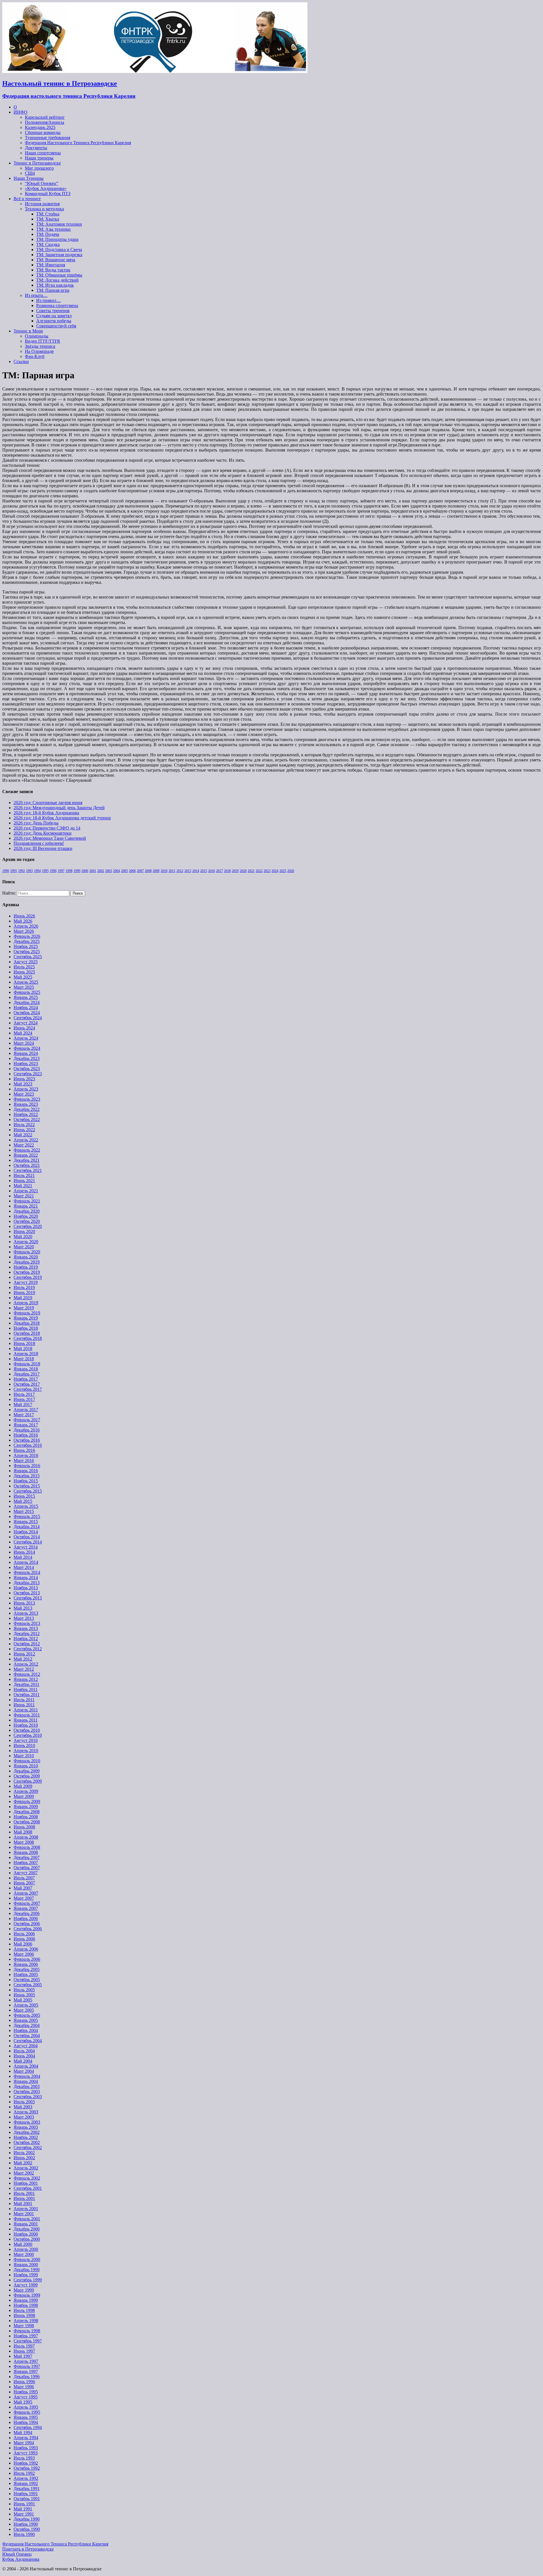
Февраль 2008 (27, 1847)
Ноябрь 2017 (26, 1379)
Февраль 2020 (27, 1252)
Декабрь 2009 (27, 1771)
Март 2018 (24, 1359)
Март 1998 (24, 2326)
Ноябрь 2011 (26, 1689)
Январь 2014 (26, 1578)
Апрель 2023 (26, 1089)
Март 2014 (24, 1567)
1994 (37, 871)
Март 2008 (24, 1842)
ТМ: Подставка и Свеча (59, 250)
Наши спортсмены (43, 153)
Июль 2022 (24, 1125)
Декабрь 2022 (27, 1109)
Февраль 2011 (27, 1715)
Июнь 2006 (24, 1939)
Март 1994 (24, 2443)
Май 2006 (23, 1944)
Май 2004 (23, 2061)
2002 (101, 871)
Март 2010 (24, 1756)
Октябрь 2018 (27, 1333)
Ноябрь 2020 (26, 1216)
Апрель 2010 (26, 1751)
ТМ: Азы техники (53, 229)
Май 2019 (23, 1298)
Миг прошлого (39, 168)
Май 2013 (23, 1608)
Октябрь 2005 (27, 1980)
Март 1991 (24, 2514)
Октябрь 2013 (27, 1593)
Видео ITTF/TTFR (43, 341)
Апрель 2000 (26, 2249)
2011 (172, 871)
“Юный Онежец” (42, 183)
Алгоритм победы (54, 321)
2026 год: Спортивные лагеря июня (48, 803)
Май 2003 (23, 2107)
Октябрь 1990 (27, 2529)
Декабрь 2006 (27, 1913)
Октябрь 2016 (27, 1440)
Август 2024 (26, 1023)
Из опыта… (36, 295)
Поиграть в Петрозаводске (28, 2549)
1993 (29, 871)
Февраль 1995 (27, 2412)
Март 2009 (24, 1796)
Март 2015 (24, 1511)
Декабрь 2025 (27, 941)
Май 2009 (23, 1786)
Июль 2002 (24, 2153)
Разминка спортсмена (57, 305)
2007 (140, 871)
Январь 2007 (26, 1908)
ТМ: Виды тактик (53, 270)
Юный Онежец (17, 2554)
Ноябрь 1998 (26, 2305)
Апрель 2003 (26, 2112)
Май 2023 (23, 1084)
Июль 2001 (24, 2193)
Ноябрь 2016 (26, 1435)
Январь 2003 (26, 2127)
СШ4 (30, 173)
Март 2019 (24, 1308)
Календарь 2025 (40, 127)
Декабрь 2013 (27, 1583)
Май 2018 (23, 1349)
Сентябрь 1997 (28, 2341)
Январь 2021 (26, 1206)
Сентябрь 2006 (28, 1929)
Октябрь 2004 (27, 2036)
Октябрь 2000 (27, 2239)
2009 (156, 871)
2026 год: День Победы (36, 823)
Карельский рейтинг (45, 117)
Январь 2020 (26, 1257)
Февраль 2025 (27, 992)
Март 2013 (24, 1618)
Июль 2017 (24, 1394)
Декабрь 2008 (27, 1812)
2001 (93, 871)
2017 (219, 871)
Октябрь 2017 (27, 1384)
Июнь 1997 (24, 2351)
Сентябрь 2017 (28, 1389)
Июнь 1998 (24, 2315)
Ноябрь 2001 (26, 2183)
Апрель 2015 (26, 1506)
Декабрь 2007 (27, 1857)
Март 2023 (24, 1094)
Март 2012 (24, 1669)
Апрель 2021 (26, 1191)
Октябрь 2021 (27, 1165)
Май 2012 (23, 1659)
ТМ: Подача (48, 234)
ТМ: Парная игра (53, 290)
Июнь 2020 (24, 1231)
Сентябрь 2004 (28, 2041)
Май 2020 (23, 1237)
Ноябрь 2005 (26, 1974)
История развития (42, 204)
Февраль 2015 (27, 1516)
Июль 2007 (24, 1878)
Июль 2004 (24, 2051)
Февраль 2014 (27, 1572)
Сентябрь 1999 (28, 2280)
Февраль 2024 (27, 1048)
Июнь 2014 (24, 1552)
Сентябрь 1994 (28, 2427)
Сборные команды (43, 132)
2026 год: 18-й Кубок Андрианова (46, 813)
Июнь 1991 (24, 2504)
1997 (61, 871)
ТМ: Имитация (51, 265)
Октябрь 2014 (27, 1537)
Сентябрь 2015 (28, 1491)
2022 (259, 871)
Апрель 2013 (26, 1613)
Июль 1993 (24, 2458)
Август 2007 (26, 1873)
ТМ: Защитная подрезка (59, 255)
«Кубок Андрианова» (46, 188)
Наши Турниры (29, 178)
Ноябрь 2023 (26, 1064)
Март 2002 (24, 2173)
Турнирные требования (48, 138)
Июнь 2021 (24, 1181)
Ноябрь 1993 (26, 2448)
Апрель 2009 (26, 1791)
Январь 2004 (26, 2081)
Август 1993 (26, 2453)
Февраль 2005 (27, 2015)
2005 (124, 871)
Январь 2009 (26, 1807)
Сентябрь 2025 (28, 957)
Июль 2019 (24, 1287)
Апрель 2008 (26, 1837)
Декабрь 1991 (27, 2488)
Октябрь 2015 (27, 1486)
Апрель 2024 (26, 1038)
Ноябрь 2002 (26, 2137)
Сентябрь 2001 (28, 2188)
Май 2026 (23, 921)
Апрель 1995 (26, 2407)
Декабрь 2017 (27, 1374)
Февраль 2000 (27, 2259)
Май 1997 (23, 2356)
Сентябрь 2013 (28, 1598)
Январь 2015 (26, 1522)
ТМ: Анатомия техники (59, 224)
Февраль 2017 (27, 1420)
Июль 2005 (24, 1990)
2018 (227, 871)
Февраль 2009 (27, 1801)
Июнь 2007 (24, 1883)
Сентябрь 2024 (28, 1018)
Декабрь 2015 (27, 1476)
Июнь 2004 (24, 2056)
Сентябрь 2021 (28, 1170)
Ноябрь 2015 (26, 1481)
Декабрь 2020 (27, 1211)
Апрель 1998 (26, 2321)
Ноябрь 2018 (26, 1328)
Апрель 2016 (26, 1455)
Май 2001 (23, 2203)
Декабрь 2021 (27, 1160)
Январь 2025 (26, 997)
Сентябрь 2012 (28, 1649)
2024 (275, 871)
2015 (204, 871)
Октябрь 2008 (27, 1822)
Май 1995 (23, 2402)
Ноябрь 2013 (26, 1588)
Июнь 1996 (24, 2382)
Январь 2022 (26, 1155)
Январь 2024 (26, 1053)
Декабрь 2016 (27, 1430)
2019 (235, 871)
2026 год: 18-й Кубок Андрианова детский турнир (62, 818)
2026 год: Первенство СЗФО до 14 (47, 828)
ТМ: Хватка (48, 219)
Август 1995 (26, 2397)
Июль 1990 (24, 2534)
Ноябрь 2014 (26, 1532)
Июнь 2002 (24, 2158)
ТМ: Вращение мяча (56, 260)
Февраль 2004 (27, 2076)
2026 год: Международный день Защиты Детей (59, 808)
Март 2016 (24, 1460)
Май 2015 (23, 1501)
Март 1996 (24, 2387)
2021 (251, 871)
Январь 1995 (26, 2417)
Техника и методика (44, 209)
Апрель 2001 (26, 2209)
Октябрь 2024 (27, 1013)
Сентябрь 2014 (28, 1542)
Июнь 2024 (24, 1028)
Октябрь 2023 (27, 1069)
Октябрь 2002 (27, 2142)
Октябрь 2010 (27, 1730)
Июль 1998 (24, 2310)
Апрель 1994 (26, 2438)
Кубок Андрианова (21, 2559)
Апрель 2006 (26, 1949)
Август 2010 (26, 1740)
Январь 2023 (26, 1104)
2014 (196, 871)
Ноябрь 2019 (26, 1267)
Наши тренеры (39, 158)
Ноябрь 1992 (26, 2463)
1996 (53, 871)
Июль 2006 (24, 1934)
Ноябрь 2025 (26, 946)
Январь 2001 (26, 2224)
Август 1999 (26, 2285)
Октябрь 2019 (27, 1272)
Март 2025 (24, 987)
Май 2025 (23, 977)
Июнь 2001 (24, 2198)
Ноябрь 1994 (26, 2422)
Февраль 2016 (27, 1466)
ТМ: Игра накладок (55, 285)
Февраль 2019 (27, 1313)
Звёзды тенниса (40, 346)
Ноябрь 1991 (26, 2494)
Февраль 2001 (27, 2219)
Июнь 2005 (24, 1995)
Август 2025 (26, 962)
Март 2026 (24, 931)
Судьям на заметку (54, 316)
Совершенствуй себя (56, 326)
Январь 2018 (26, 1369)
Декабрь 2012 (27, 1634)
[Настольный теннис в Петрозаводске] (155, 71)
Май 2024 (23, 1033)
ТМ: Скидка (48, 244)
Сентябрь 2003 (28, 2097)
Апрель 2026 (26, 926)
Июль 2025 (24, 967)
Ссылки (21, 361)
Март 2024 (24, 1043)
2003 (109, 871)
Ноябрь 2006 (26, 1918)
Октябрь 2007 (27, 1868)
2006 (132, 871)
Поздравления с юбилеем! (39, 843)
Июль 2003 (24, 2102)
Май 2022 (23, 1135)
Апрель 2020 (26, 1242)
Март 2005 (24, 2010)
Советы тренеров (53, 311)
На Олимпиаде (39, 351)
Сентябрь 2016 (28, 1445)
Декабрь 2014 (27, 1527)
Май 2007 (23, 1888)
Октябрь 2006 (27, 1924)
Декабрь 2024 (27, 1002)
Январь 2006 (26, 1964)
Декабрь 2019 (27, 1262)
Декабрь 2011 (26, 1684)
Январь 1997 (26, 2371)
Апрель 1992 (26, 2478)
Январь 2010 (26, 1766)
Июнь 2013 (24, 1603)
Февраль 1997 (27, 2366)
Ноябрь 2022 (26, 1114)
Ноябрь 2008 (26, 1817)
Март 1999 (24, 2290)
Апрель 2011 (26, 1710)
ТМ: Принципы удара (57, 239)
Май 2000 (23, 2244)
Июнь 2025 (24, 972)
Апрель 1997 (26, 2361)
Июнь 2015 (24, 1496)
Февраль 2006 (27, 1959)
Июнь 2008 (24, 1827)
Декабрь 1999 (27, 2270)
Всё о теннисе (27, 199)
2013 (188, 871)
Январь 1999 (26, 2300)
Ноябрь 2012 (26, 1639)
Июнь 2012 (24, 1654)
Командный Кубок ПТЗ (48, 194)
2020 (243, 871)
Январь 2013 (26, 1628)
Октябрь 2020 (27, 1221)
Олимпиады (37, 336)
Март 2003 (24, 2117)
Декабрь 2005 (27, 1969)
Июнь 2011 (24, 1705)
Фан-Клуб (35, 356)
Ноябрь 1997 (26, 2336)
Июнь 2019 (24, 1293)
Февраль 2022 (27, 1150)
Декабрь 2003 (27, 2086)
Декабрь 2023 (27, 1058)
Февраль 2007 (27, 1903)
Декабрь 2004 (27, 2025)
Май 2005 (23, 2000)
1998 (69, 871)
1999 (77, 871)
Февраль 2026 (27, 936)
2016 (212, 871)
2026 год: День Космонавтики (43, 833)
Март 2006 (24, 1954)
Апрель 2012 (26, 1664)
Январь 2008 (26, 1852)
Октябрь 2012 (27, 1644)
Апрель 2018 (26, 1354)
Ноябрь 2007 (26, 1863)
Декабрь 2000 (27, 2229)
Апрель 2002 (26, 2168)
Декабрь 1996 (27, 2377)
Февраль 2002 (27, 2178)
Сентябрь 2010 (28, 1735)
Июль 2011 (24, 1700)
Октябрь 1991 (27, 2499)
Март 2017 (24, 1415)
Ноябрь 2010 (26, 1725)
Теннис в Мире (28, 331)
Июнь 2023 (24, 1079)
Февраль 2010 (27, 1761)
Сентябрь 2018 (28, 1338)
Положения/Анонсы (45, 122)
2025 (283, 871)
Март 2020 (24, 1247)
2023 (267, 871)
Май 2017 (23, 1404)
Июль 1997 (24, 2346)
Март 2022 (24, 1145)
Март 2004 (24, 2071)
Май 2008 (23, 1832)
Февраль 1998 (27, 2331)
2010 (164, 871)
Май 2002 (23, 2163)
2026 (291, 871)
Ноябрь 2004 (26, 2030)
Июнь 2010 (24, 1745)
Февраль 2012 (27, 1674)
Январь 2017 (26, 1425)
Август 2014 (26, 1547)
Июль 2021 (24, 1175)
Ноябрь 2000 (26, 2234)
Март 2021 (24, 1196)
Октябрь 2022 (27, 1119)
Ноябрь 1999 (26, 2275)
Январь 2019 (26, 1318)
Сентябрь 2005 (28, 1985)
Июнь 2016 (24, 1450)
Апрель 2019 (26, 1303)
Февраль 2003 (27, 2122)
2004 (117, 871)
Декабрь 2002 (27, 2132)
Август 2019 (26, 1282)
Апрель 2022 (26, 1140)
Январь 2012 (26, 1679)
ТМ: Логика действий (57, 280)
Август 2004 (26, 2046)
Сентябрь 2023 (28, 1074)
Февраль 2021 (27, 1201)
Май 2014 (23, 1557)
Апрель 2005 (26, 2005)
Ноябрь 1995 (26, 2392)
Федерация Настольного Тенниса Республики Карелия (78, 143)
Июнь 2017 (24, 1399)
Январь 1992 (26, 2483)
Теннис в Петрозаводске (37, 163)
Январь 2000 (26, 2265)
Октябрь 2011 (27, 1695)
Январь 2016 (26, 1471)
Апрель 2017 (26, 1410)
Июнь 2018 (24, 1343)
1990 (6, 871)
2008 (148, 871)
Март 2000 (24, 2254)
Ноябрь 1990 (26, 2524)
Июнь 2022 (24, 1130)
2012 (180, 871)
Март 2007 (24, 1898)
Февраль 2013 (27, 1623)
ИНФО (21, 112)
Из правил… (49, 300)
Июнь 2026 (24, 916)
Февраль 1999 (27, 2295)
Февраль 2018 (27, 1364)
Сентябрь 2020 (28, 1226)
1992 (21, 871)
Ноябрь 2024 (26, 1008)
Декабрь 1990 (27, 2519)
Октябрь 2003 (27, 2092)
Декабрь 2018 (27, 1323)
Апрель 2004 (26, 2066)
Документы (36, 148)
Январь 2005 (26, 2020)
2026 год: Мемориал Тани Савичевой (50, 838)
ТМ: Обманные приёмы (59, 275)
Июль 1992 (24, 2473)
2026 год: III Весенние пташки (43, 848)
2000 (85, 871)
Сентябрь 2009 (28, 1781)
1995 (45, 871)
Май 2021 (23, 1186)
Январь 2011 (26, 1720)
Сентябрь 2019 (28, 1277)
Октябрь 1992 (27, 2468)
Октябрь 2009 (27, 1776)
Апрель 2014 (26, 1562)
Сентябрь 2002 (28, 2148)
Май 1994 (23, 2433)
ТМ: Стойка (48, 214)
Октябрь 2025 (27, 952)
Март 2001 (24, 2214)
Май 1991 (23, 2509)
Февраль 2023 (27, 1099)
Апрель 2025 (26, 982)
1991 (14, 871)
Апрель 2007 (26, 1893)
